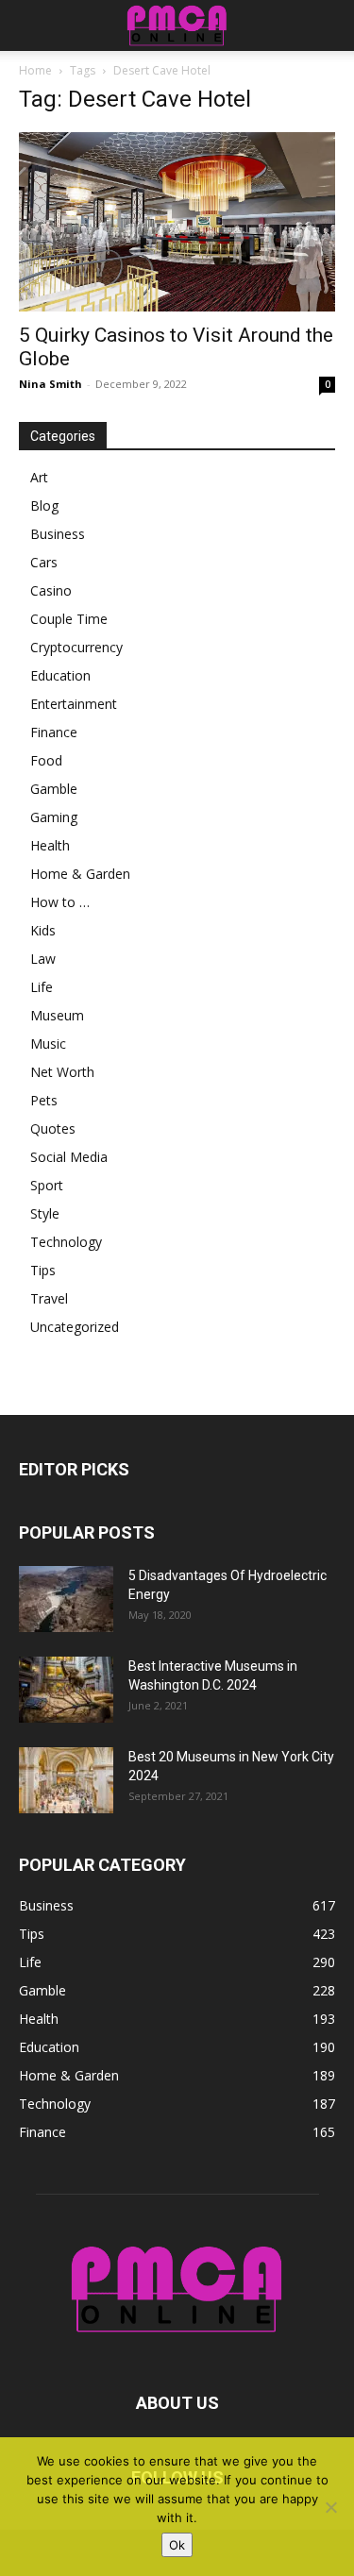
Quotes (53, 1128)
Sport (47, 1185)
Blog (44, 505)
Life (42, 987)
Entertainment (74, 704)
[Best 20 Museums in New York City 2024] (66, 1780)
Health (50, 845)
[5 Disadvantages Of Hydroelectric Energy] (66, 1599)
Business (58, 534)
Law (43, 959)
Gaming (54, 817)
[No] (330, 2507)
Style (45, 1213)
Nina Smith (51, 384)
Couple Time (69, 619)
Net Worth (62, 1072)
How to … (60, 902)
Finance (54, 732)
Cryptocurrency (76, 647)
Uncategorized (75, 1327)
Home (35, 70)
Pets (44, 1100)
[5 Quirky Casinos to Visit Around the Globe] (177, 222)
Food (46, 760)
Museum (57, 1015)
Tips (43, 1270)
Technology (66, 1242)
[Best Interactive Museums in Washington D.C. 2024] (66, 1690)
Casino (51, 590)
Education (60, 675)
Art (39, 477)
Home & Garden (80, 874)
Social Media (69, 1157)
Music (48, 1044)
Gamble (54, 789)
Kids (43, 930)
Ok (177, 2545)
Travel (49, 1298)
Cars (44, 562)
